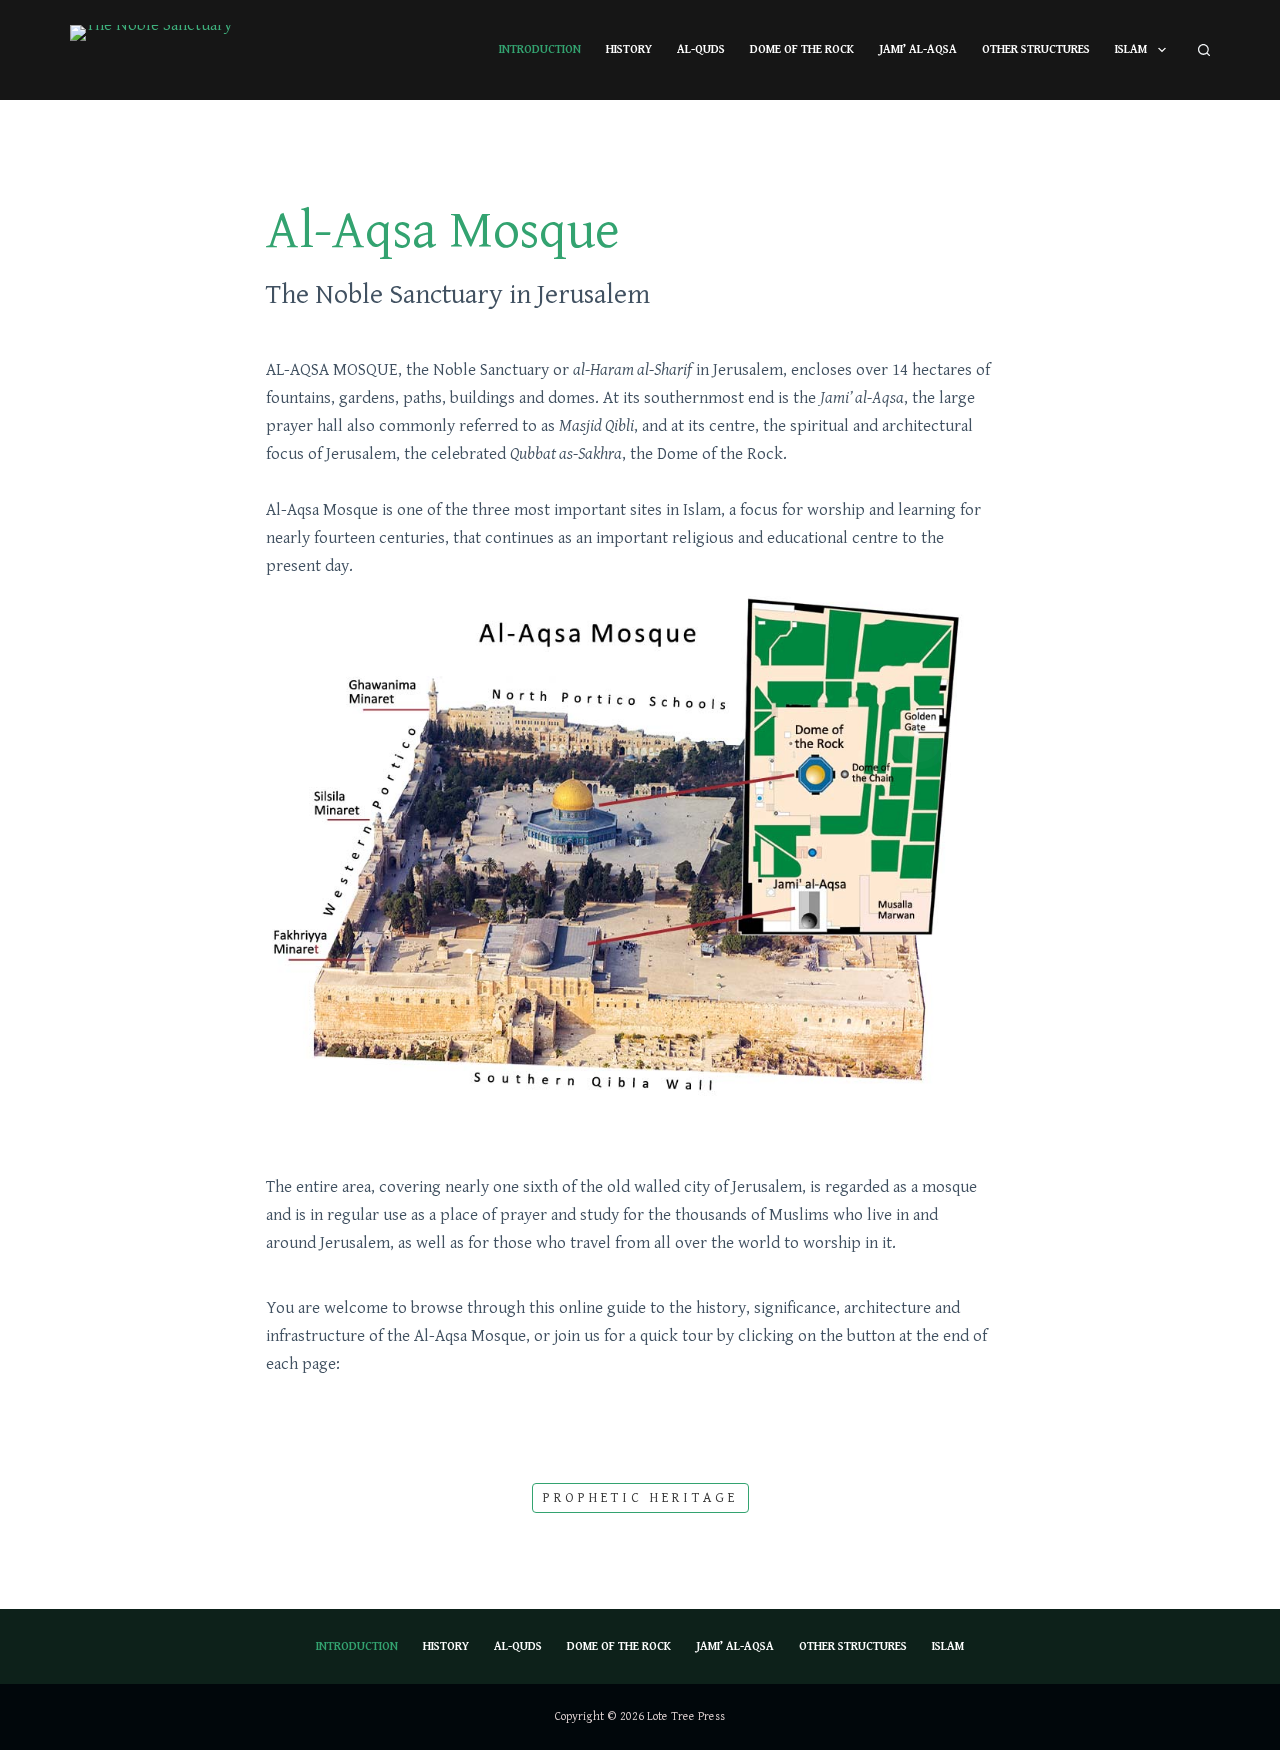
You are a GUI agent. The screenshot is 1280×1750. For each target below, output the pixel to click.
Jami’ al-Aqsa (918, 49)
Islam (1131, 49)
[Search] (1204, 50)
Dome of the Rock (802, 49)
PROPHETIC (640, 1498)
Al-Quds (701, 49)
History (629, 49)
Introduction (540, 49)
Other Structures (1036, 49)
